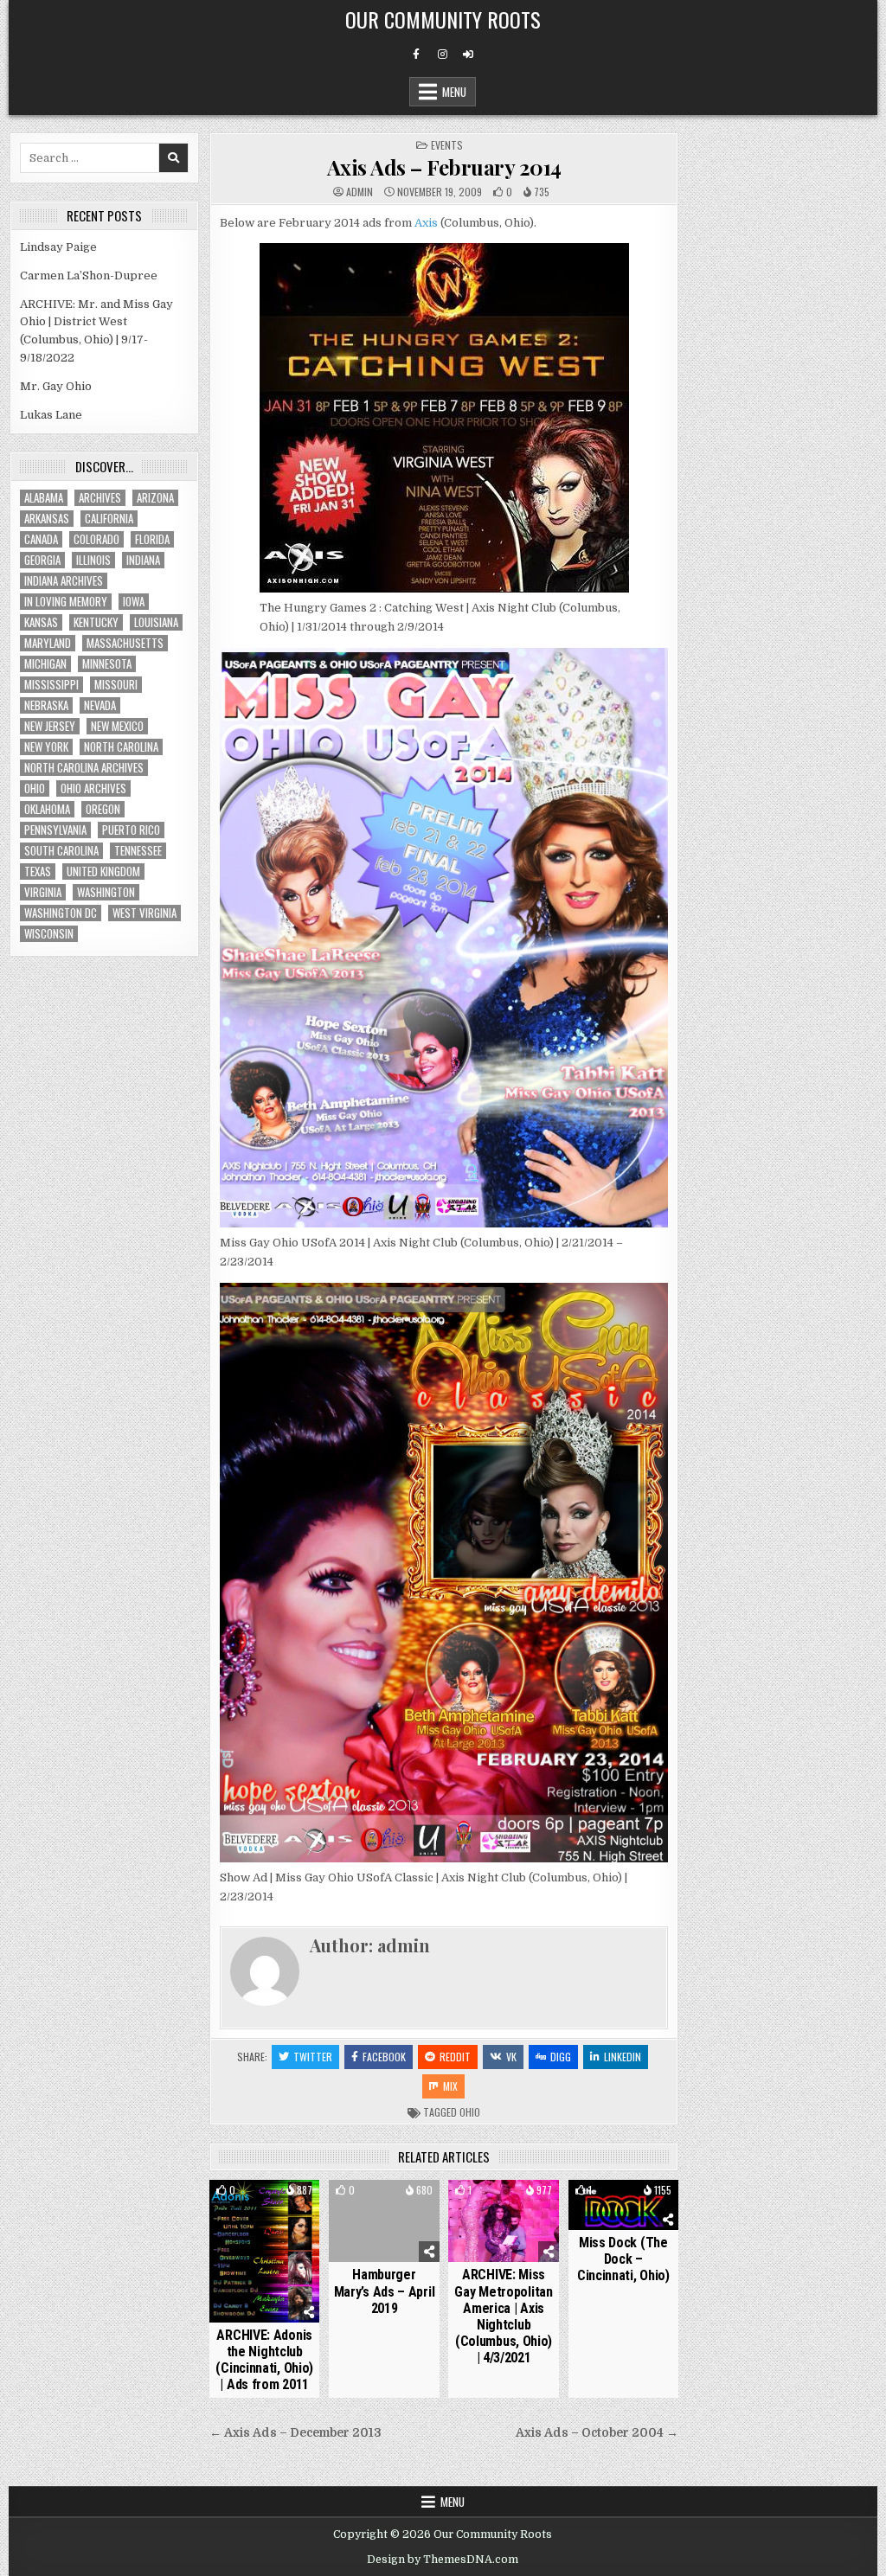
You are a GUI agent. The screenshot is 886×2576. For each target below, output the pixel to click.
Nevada (100, 705)
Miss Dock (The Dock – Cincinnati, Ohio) (623, 2259)
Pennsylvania (55, 830)
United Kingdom (103, 871)
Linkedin (623, 2057)
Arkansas (47, 519)
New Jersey (50, 726)
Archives (100, 498)
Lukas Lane (51, 415)
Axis (427, 223)
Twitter (313, 2057)
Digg (561, 2057)
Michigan (45, 664)
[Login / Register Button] (468, 54)
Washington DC (61, 913)
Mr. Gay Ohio (56, 386)
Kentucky (96, 622)
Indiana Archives (64, 581)
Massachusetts (125, 643)
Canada (41, 539)
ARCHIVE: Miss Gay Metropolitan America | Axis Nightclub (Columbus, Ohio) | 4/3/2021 (503, 2316)
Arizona (155, 498)
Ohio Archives (93, 788)
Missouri (116, 685)
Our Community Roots (443, 19)
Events (447, 145)
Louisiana (156, 622)
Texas (38, 871)
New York (46, 747)
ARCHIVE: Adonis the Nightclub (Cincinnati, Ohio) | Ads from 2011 (264, 2360)
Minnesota (107, 664)
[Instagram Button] (442, 54)
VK (511, 2057)
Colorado (96, 539)
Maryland (48, 643)
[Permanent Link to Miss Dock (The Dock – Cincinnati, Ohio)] (623, 2205)
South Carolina (61, 851)
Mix (450, 2086)
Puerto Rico (131, 830)
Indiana (143, 560)
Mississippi (51, 685)
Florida (152, 539)
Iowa (134, 602)
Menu (454, 92)
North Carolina (121, 747)
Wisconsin (49, 934)
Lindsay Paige (58, 247)
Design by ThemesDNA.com (443, 2560)
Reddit (455, 2057)
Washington (106, 892)
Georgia (42, 560)
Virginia (43, 892)
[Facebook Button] (416, 54)
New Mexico (117, 726)
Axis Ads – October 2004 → (597, 2433)
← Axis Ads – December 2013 (295, 2433)
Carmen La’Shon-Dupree (89, 276)
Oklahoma (47, 809)
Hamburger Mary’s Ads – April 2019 (385, 2291)
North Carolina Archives (84, 768)
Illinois (93, 560)
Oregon (103, 809)
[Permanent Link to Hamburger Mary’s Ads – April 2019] (384, 2221)
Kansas (41, 622)
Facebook (384, 2057)
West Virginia (144, 913)
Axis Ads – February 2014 (444, 167)
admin (360, 192)
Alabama (44, 498)
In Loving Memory (66, 602)
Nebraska (46, 705)
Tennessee (138, 851)
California (109, 519)
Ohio (470, 2112)
